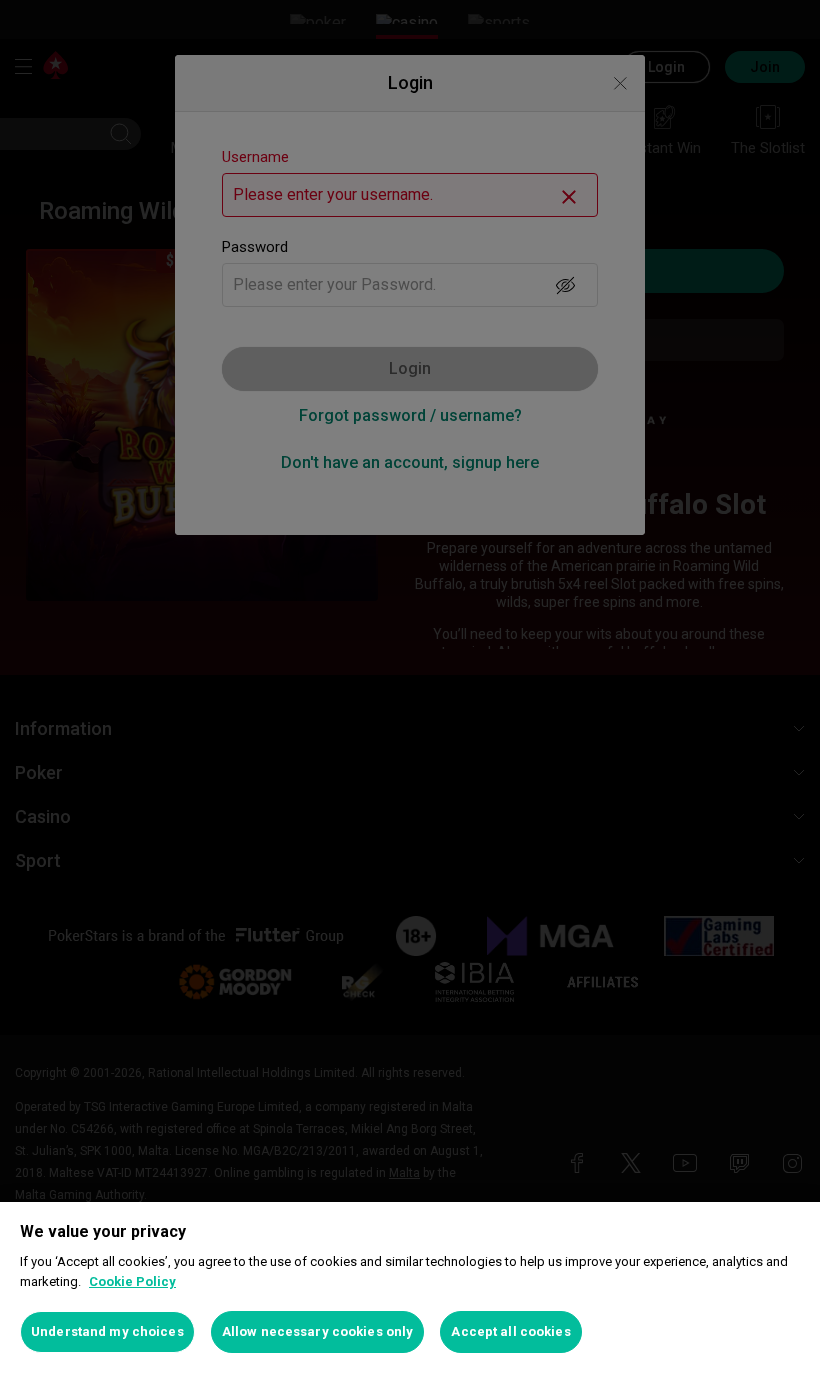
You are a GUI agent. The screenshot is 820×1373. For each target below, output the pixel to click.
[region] (410, 1287)
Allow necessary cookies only (318, 1331)
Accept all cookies (510, 1331)
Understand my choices (107, 1331)
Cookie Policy (132, 1281)
